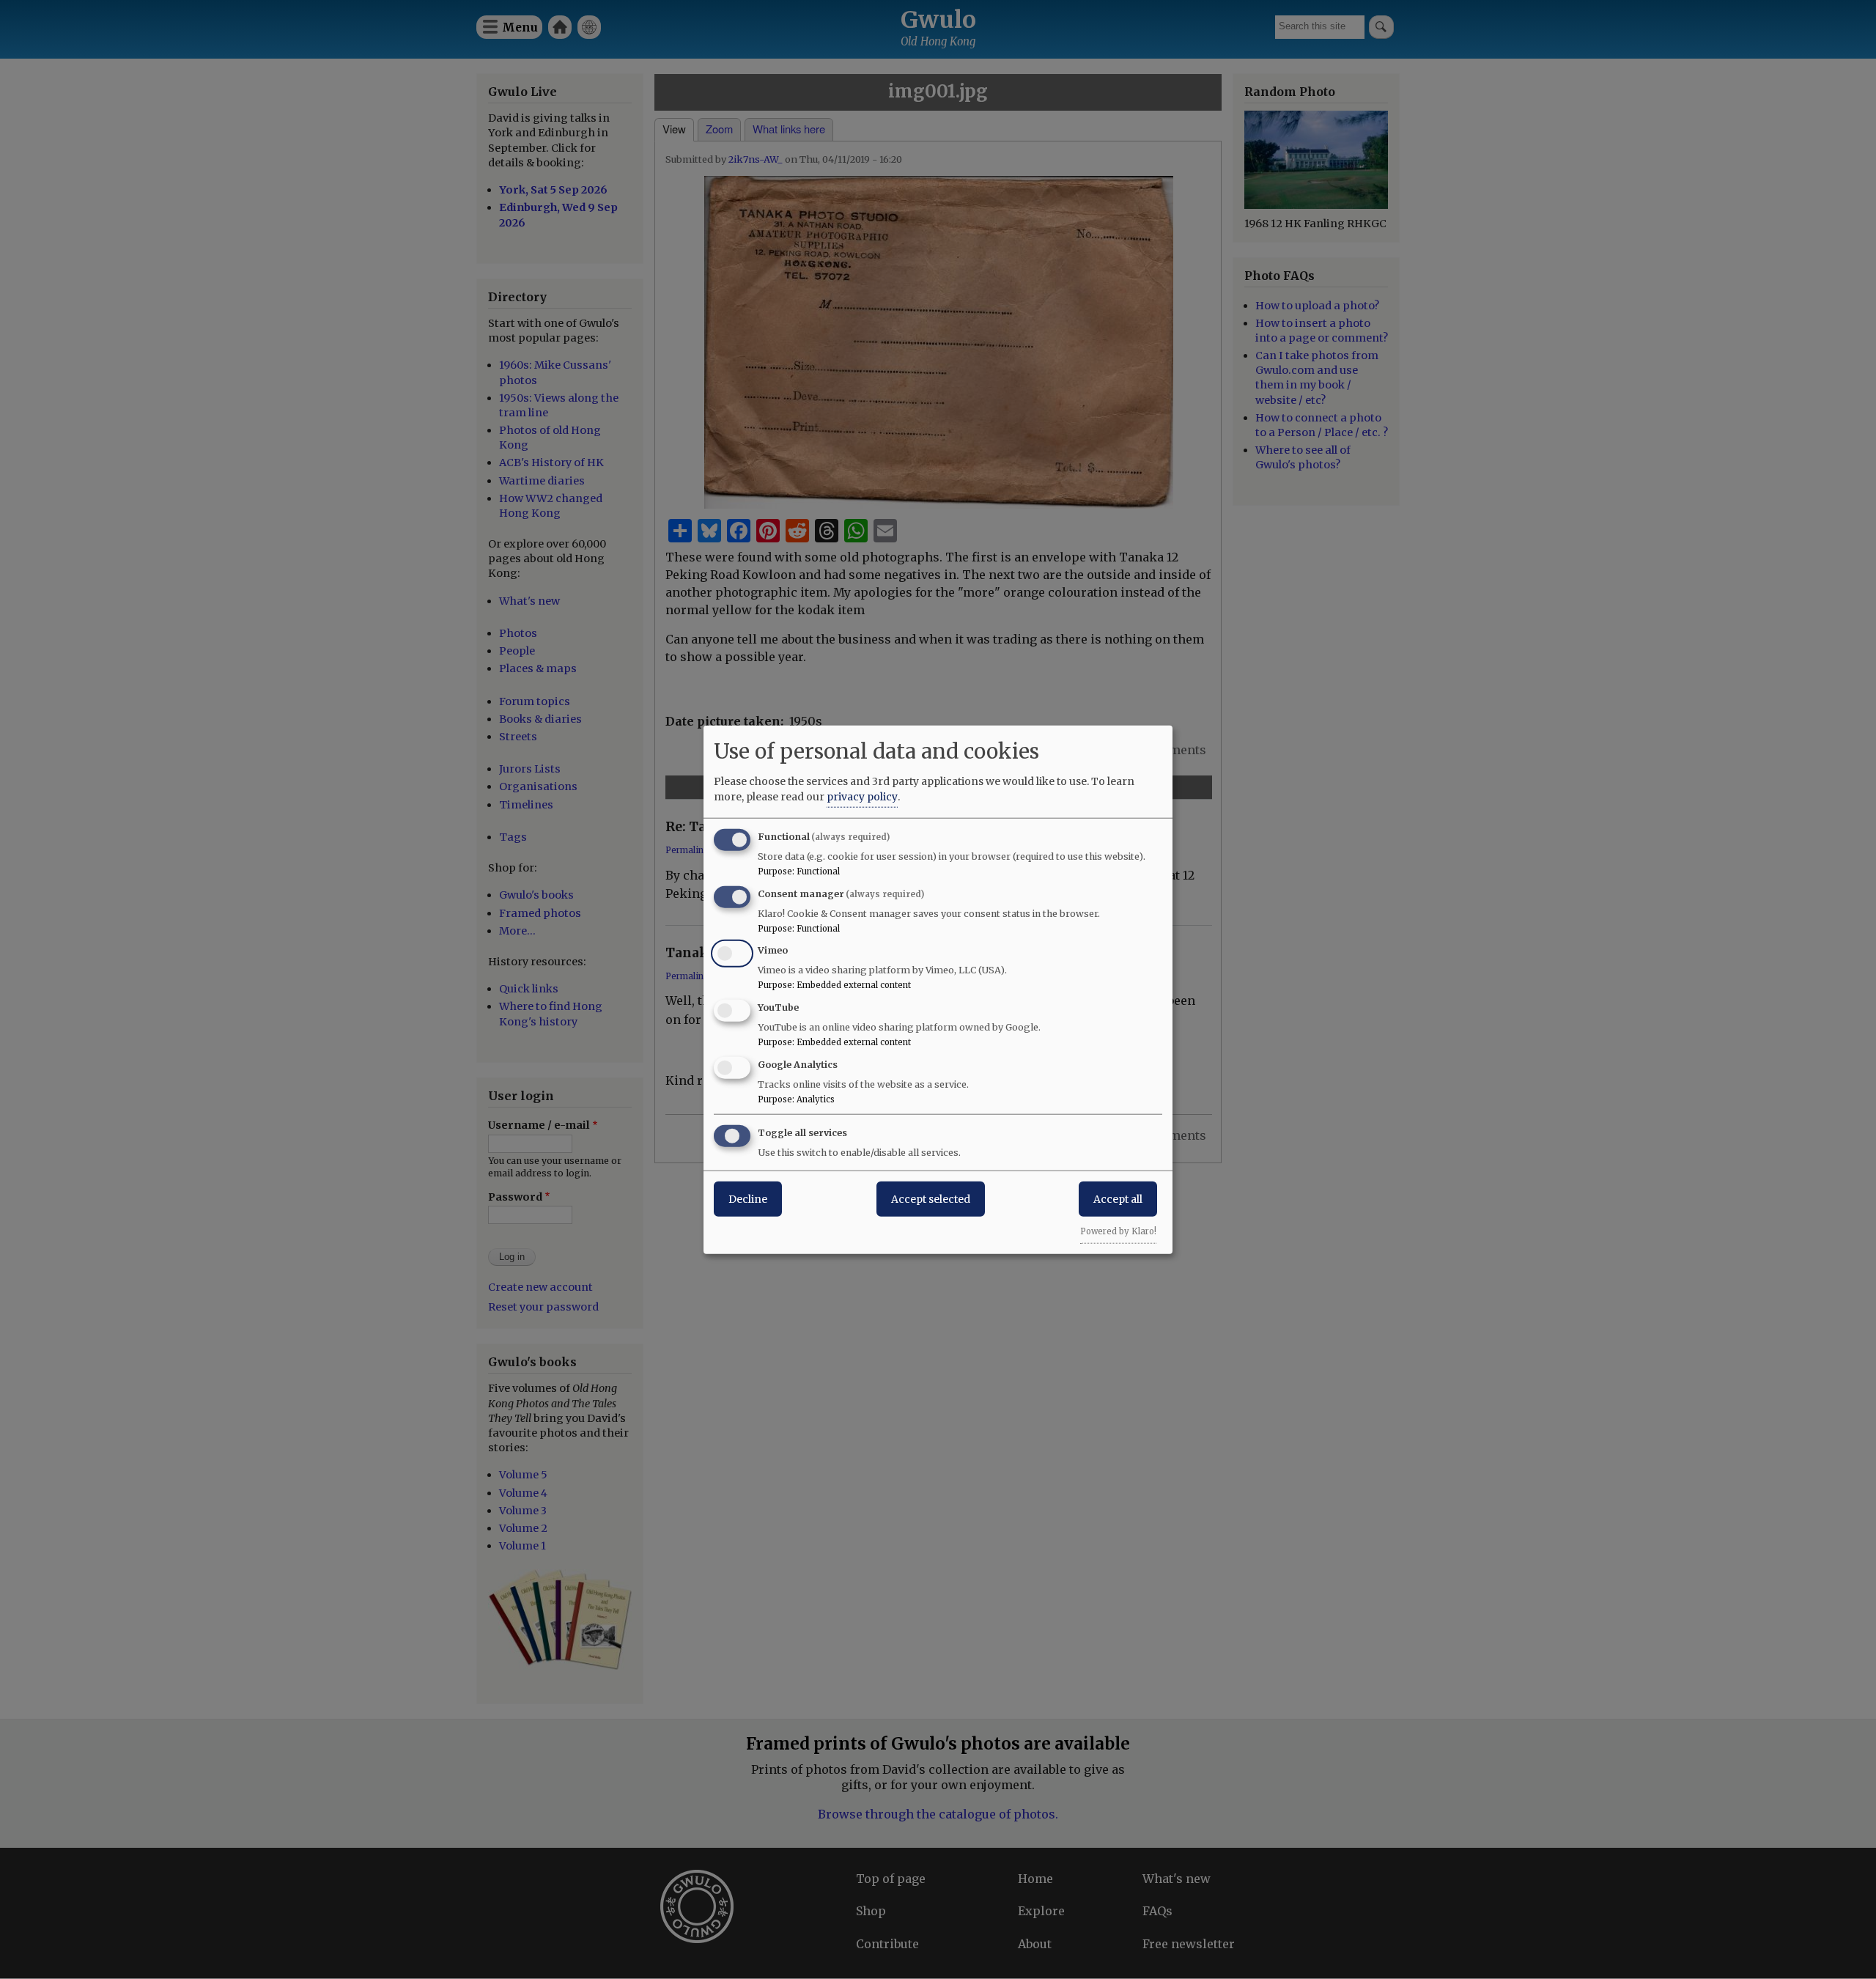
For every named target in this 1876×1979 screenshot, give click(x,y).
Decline (748, 1198)
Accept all (1118, 1198)
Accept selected (931, 1198)
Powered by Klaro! (1118, 1231)
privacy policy (862, 796)
